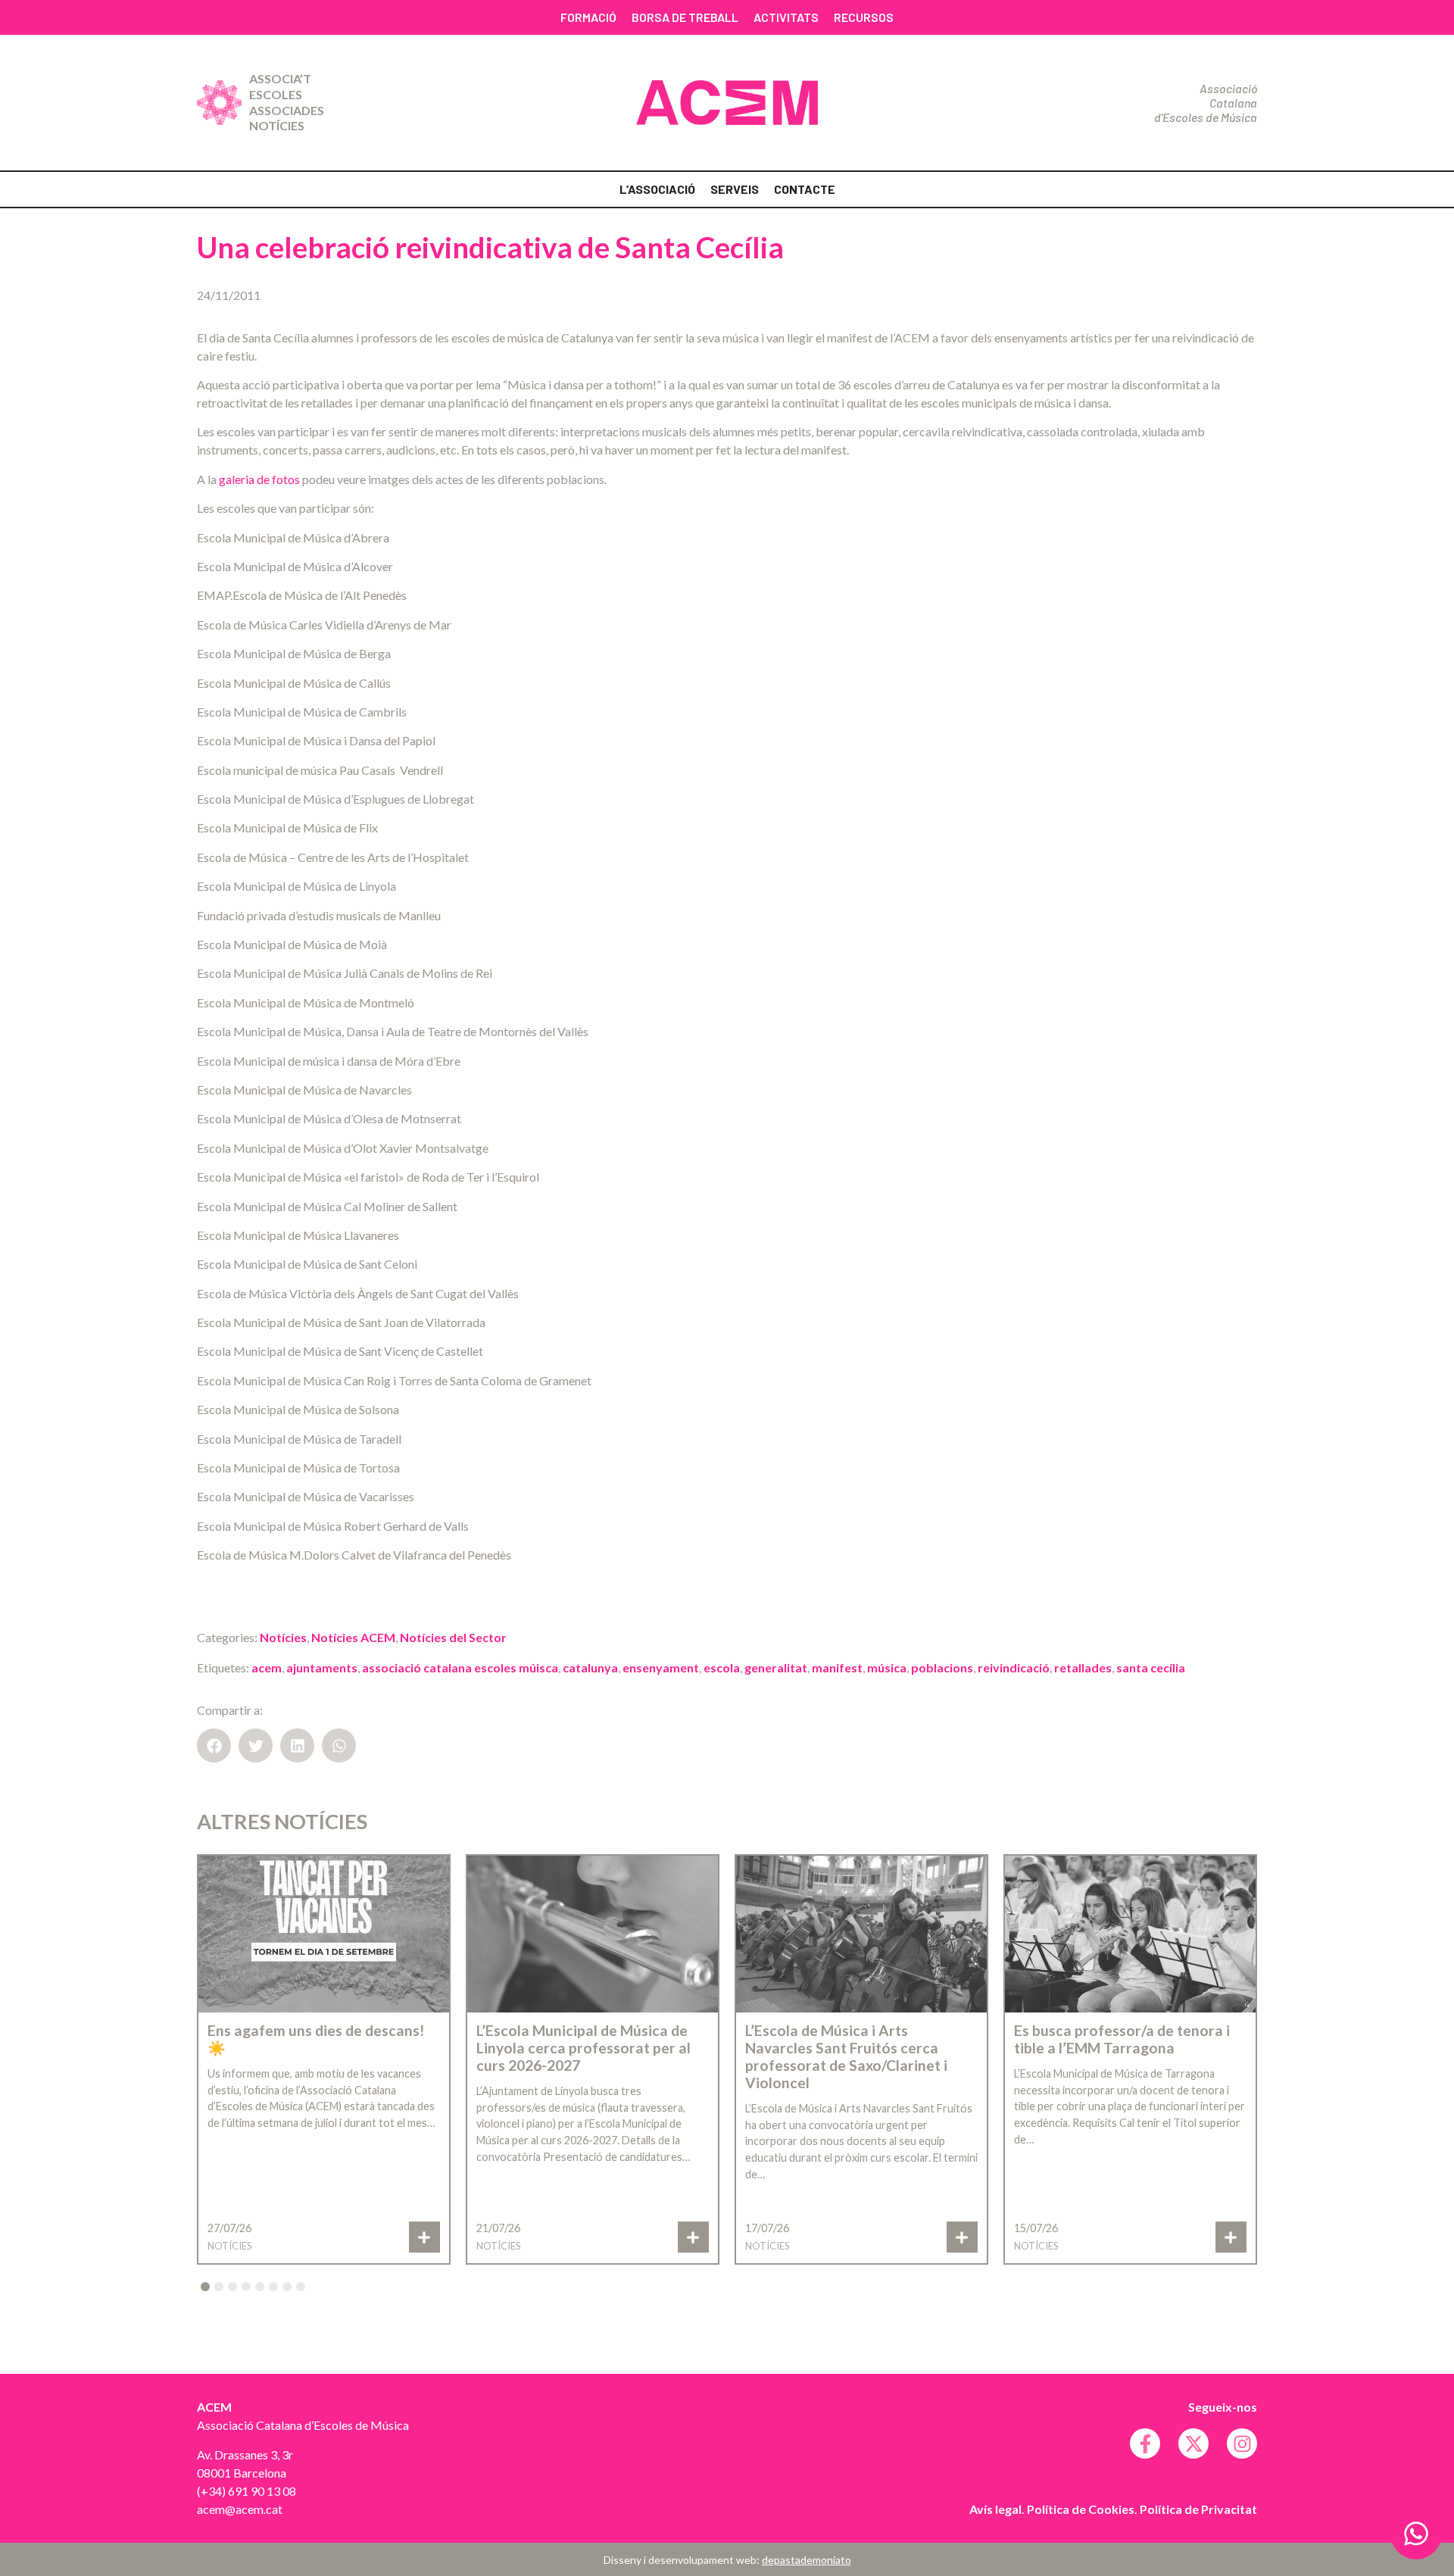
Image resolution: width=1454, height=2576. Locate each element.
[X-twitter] (1193, 2443)
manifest (837, 1667)
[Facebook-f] (1145, 2443)
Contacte (805, 189)
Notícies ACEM (353, 1637)
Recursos (864, 17)
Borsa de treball (685, 17)
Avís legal (995, 2509)
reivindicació (1014, 1667)
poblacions (942, 1667)
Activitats (786, 17)
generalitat (776, 1667)
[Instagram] (1242, 2443)
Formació (588, 17)
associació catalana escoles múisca (460, 1667)
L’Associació (657, 189)
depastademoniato (807, 2560)
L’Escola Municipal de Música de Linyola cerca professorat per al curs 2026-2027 (583, 2048)
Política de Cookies (1081, 2509)
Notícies (277, 125)
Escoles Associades (287, 102)
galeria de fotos (259, 479)
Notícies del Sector (453, 1637)
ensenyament (661, 1667)
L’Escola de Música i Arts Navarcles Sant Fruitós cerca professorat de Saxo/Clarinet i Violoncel (846, 2056)
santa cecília (1151, 1667)
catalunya (590, 1667)
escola (722, 1667)
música (887, 1667)
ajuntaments (322, 1667)
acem (267, 1667)
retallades (1083, 1667)
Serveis (735, 189)
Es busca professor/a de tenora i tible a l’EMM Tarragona (1122, 2039)
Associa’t (280, 78)
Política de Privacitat (1198, 2509)
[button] (214, 1745)
